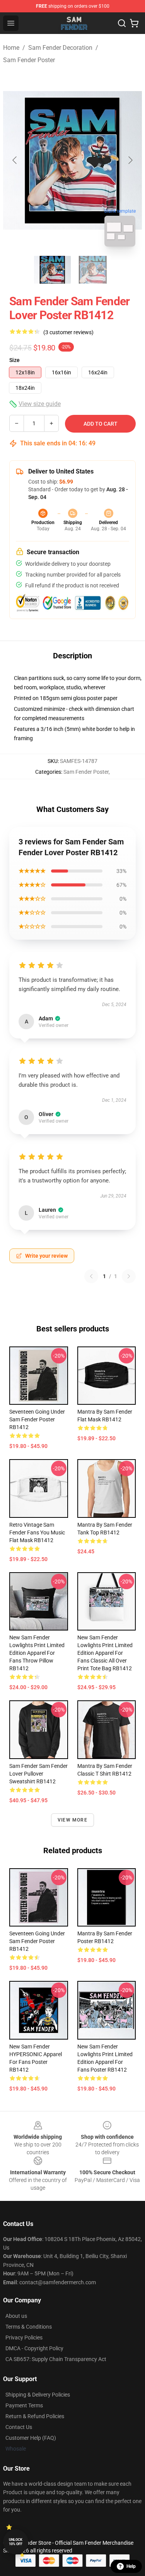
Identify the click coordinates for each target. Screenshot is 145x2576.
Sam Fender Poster (29, 60)
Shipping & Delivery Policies (38, 2395)
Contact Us (19, 2427)
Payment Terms (24, 2405)
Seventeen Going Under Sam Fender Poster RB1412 (37, 1419)
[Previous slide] (15, 160)
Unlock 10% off (16, 2542)
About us (16, 2316)
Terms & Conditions (29, 2327)
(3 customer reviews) (68, 332)
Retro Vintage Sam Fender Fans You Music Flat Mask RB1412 (37, 1532)
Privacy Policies (24, 2338)
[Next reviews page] (129, 1276)
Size (14, 360)
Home (11, 48)
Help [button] (131, 2566)
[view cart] (134, 23)
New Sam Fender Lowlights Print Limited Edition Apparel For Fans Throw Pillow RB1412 (37, 1653)
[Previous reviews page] (91, 1276)
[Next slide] (130, 160)
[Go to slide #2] (93, 270)
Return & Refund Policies (35, 2416)
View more (72, 1820)
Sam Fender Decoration (60, 48)
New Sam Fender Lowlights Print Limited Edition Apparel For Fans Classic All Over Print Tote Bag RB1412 (105, 1653)
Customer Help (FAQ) (31, 2438)
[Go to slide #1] (53, 270)
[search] (122, 23)
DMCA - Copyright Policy (34, 2348)
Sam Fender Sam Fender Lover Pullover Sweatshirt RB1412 (38, 1774)
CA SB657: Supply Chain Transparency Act (56, 2359)
